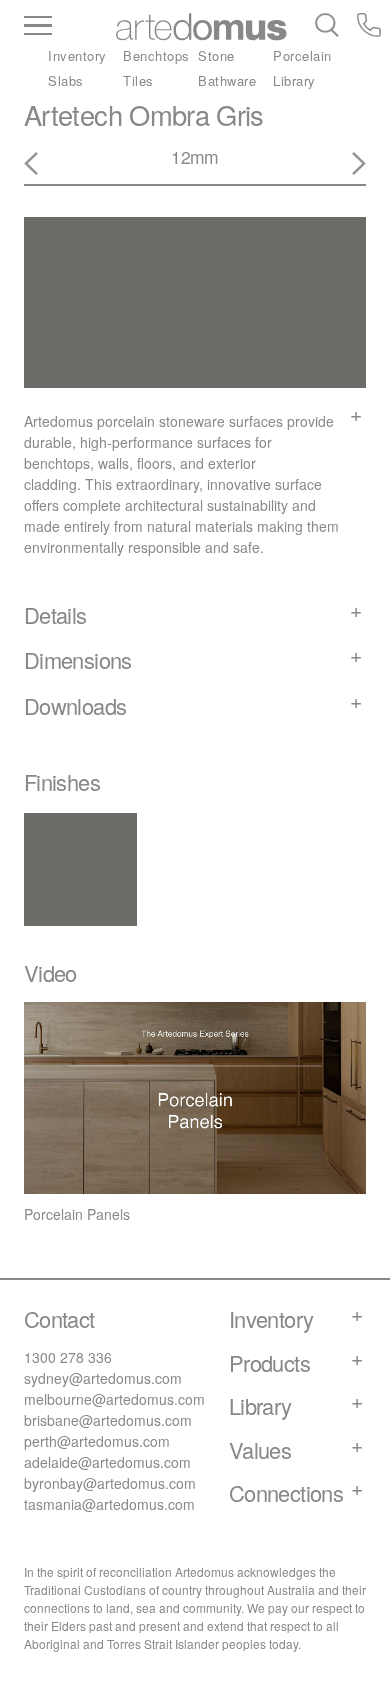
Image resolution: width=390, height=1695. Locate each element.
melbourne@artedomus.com (114, 1399)
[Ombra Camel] (347, 164)
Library (294, 80)
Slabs (66, 80)
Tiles (138, 80)
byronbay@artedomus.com (110, 1483)
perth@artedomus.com (97, 1441)
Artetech (73, 114)
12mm (194, 156)
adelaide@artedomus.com (107, 1462)
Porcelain (302, 55)
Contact (59, 1318)
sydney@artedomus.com (103, 1378)
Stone (216, 55)
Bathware (227, 80)
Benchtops (156, 55)
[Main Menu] (70, 27)
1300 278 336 (68, 1357)
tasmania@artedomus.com (109, 1504)
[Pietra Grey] (43, 164)
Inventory (77, 55)
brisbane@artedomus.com (108, 1420)
